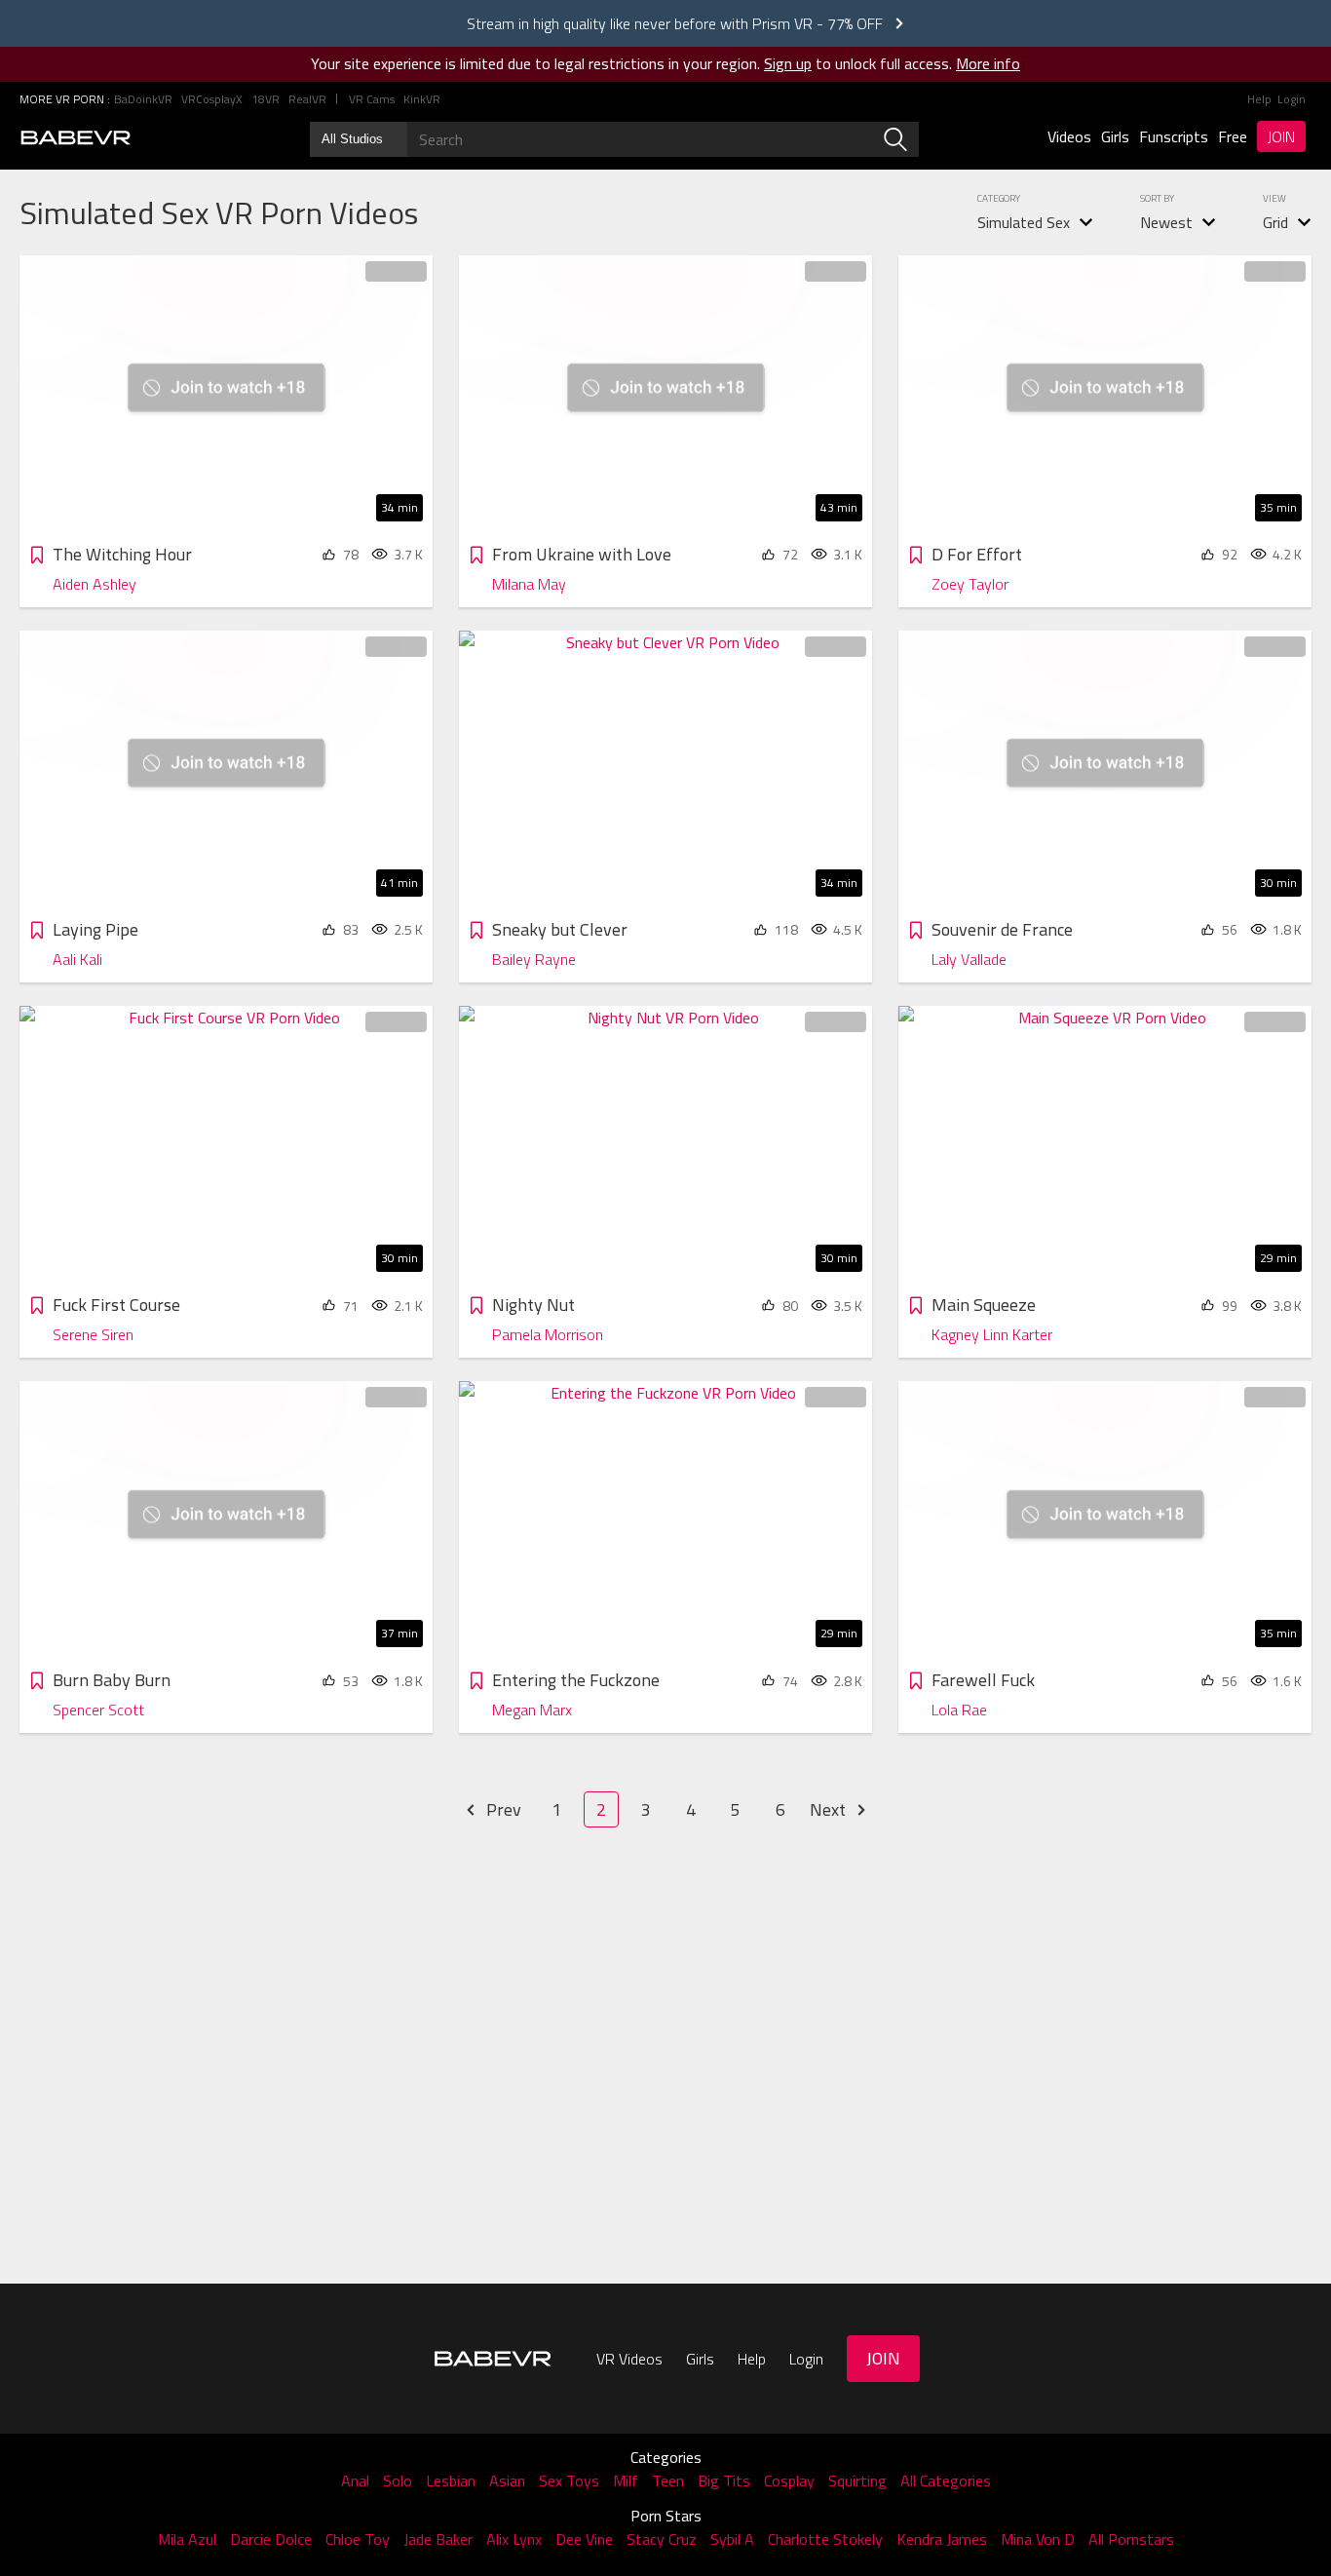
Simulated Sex (1024, 222)
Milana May (529, 584)
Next (830, 1809)
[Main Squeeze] (1105, 1144)
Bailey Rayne (534, 959)
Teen (668, 2480)
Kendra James (942, 2539)
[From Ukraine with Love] (665, 393)
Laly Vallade (969, 959)
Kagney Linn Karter (992, 1334)
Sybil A (732, 2539)
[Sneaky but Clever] (665, 769)
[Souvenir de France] (1105, 769)
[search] (895, 139)
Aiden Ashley (95, 584)
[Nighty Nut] (665, 1144)
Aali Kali (77, 959)
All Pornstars (1131, 2539)
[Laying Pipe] (226, 769)
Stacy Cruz (662, 2539)
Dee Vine (584, 2539)
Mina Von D (1038, 2539)
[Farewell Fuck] (1105, 1519)
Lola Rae (959, 1710)
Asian (507, 2480)
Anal (355, 2480)
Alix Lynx (514, 2539)
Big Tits (724, 2480)
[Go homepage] (76, 137)
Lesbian (451, 2480)
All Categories (946, 2480)
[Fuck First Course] (226, 1144)
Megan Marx (532, 1710)
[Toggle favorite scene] (37, 557)
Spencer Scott (98, 1710)
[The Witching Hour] (226, 393)
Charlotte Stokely (825, 2539)
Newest (1166, 222)
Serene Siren (93, 1334)
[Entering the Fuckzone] (665, 1519)
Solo (398, 2480)
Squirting (857, 2480)
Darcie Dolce (271, 2539)
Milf (626, 2480)
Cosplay (789, 2480)
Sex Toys (569, 2480)
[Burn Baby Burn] (226, 1519)
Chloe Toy (358, 2539)
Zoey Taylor (970, 584)
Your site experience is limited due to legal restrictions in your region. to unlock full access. (631, 63)
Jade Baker (438, 2539)
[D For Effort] (1105, 393)
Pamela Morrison (548, 1334)
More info (988, 63)
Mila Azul (187, 2539)
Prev (502, 1809)
